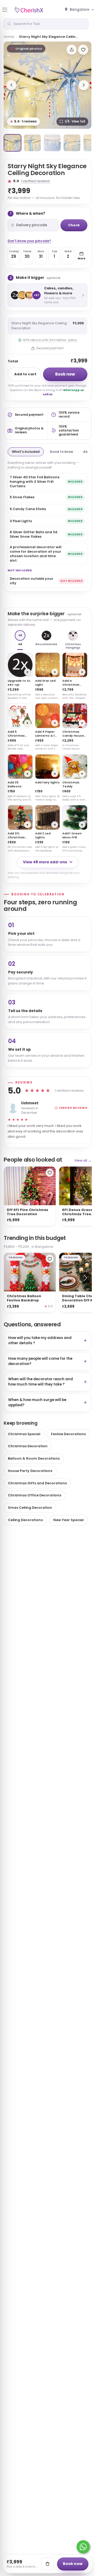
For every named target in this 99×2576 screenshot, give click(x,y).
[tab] (13, 143)
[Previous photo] (11, 85)
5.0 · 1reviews (23, 121)
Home (9, 37)
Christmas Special (24, 1434)
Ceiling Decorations (25, 1520)
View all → (83, 1160)
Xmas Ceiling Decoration (30, 1508)
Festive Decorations (68, 1434)
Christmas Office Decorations (35, 1495)
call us (48, 394)
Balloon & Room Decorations (34, 1458)
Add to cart (25, 374)
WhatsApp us (74, 390)
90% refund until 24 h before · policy (50, 340)
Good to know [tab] (61, 452)
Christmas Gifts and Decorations (37, 1483)
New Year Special (69, 1520)
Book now (65, 374)
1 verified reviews (35, 181)
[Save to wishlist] (83, 50)
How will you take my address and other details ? (40, 1340)
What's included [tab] (26, 452)
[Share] (72, 50)
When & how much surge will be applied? (37, 1402)
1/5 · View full (75, 121)
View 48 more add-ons (45, 862)
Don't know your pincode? (29, 241)
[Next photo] (84, 85)
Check (74, 225)
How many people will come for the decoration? (40, 1361)
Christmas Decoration (28, 1446)
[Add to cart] (48, 2564)
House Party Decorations (30, 1471)
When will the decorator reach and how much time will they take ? (41, 1382)
